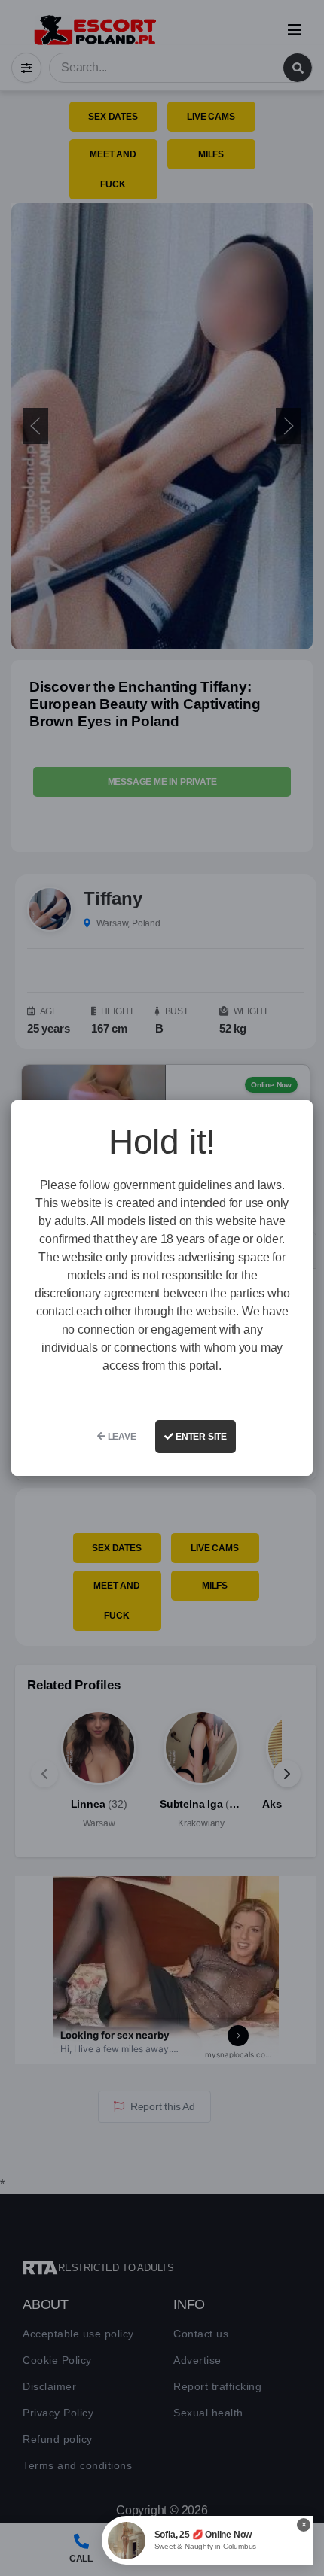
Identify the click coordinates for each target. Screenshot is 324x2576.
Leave (121, 1437)
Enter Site (200, 1437)
